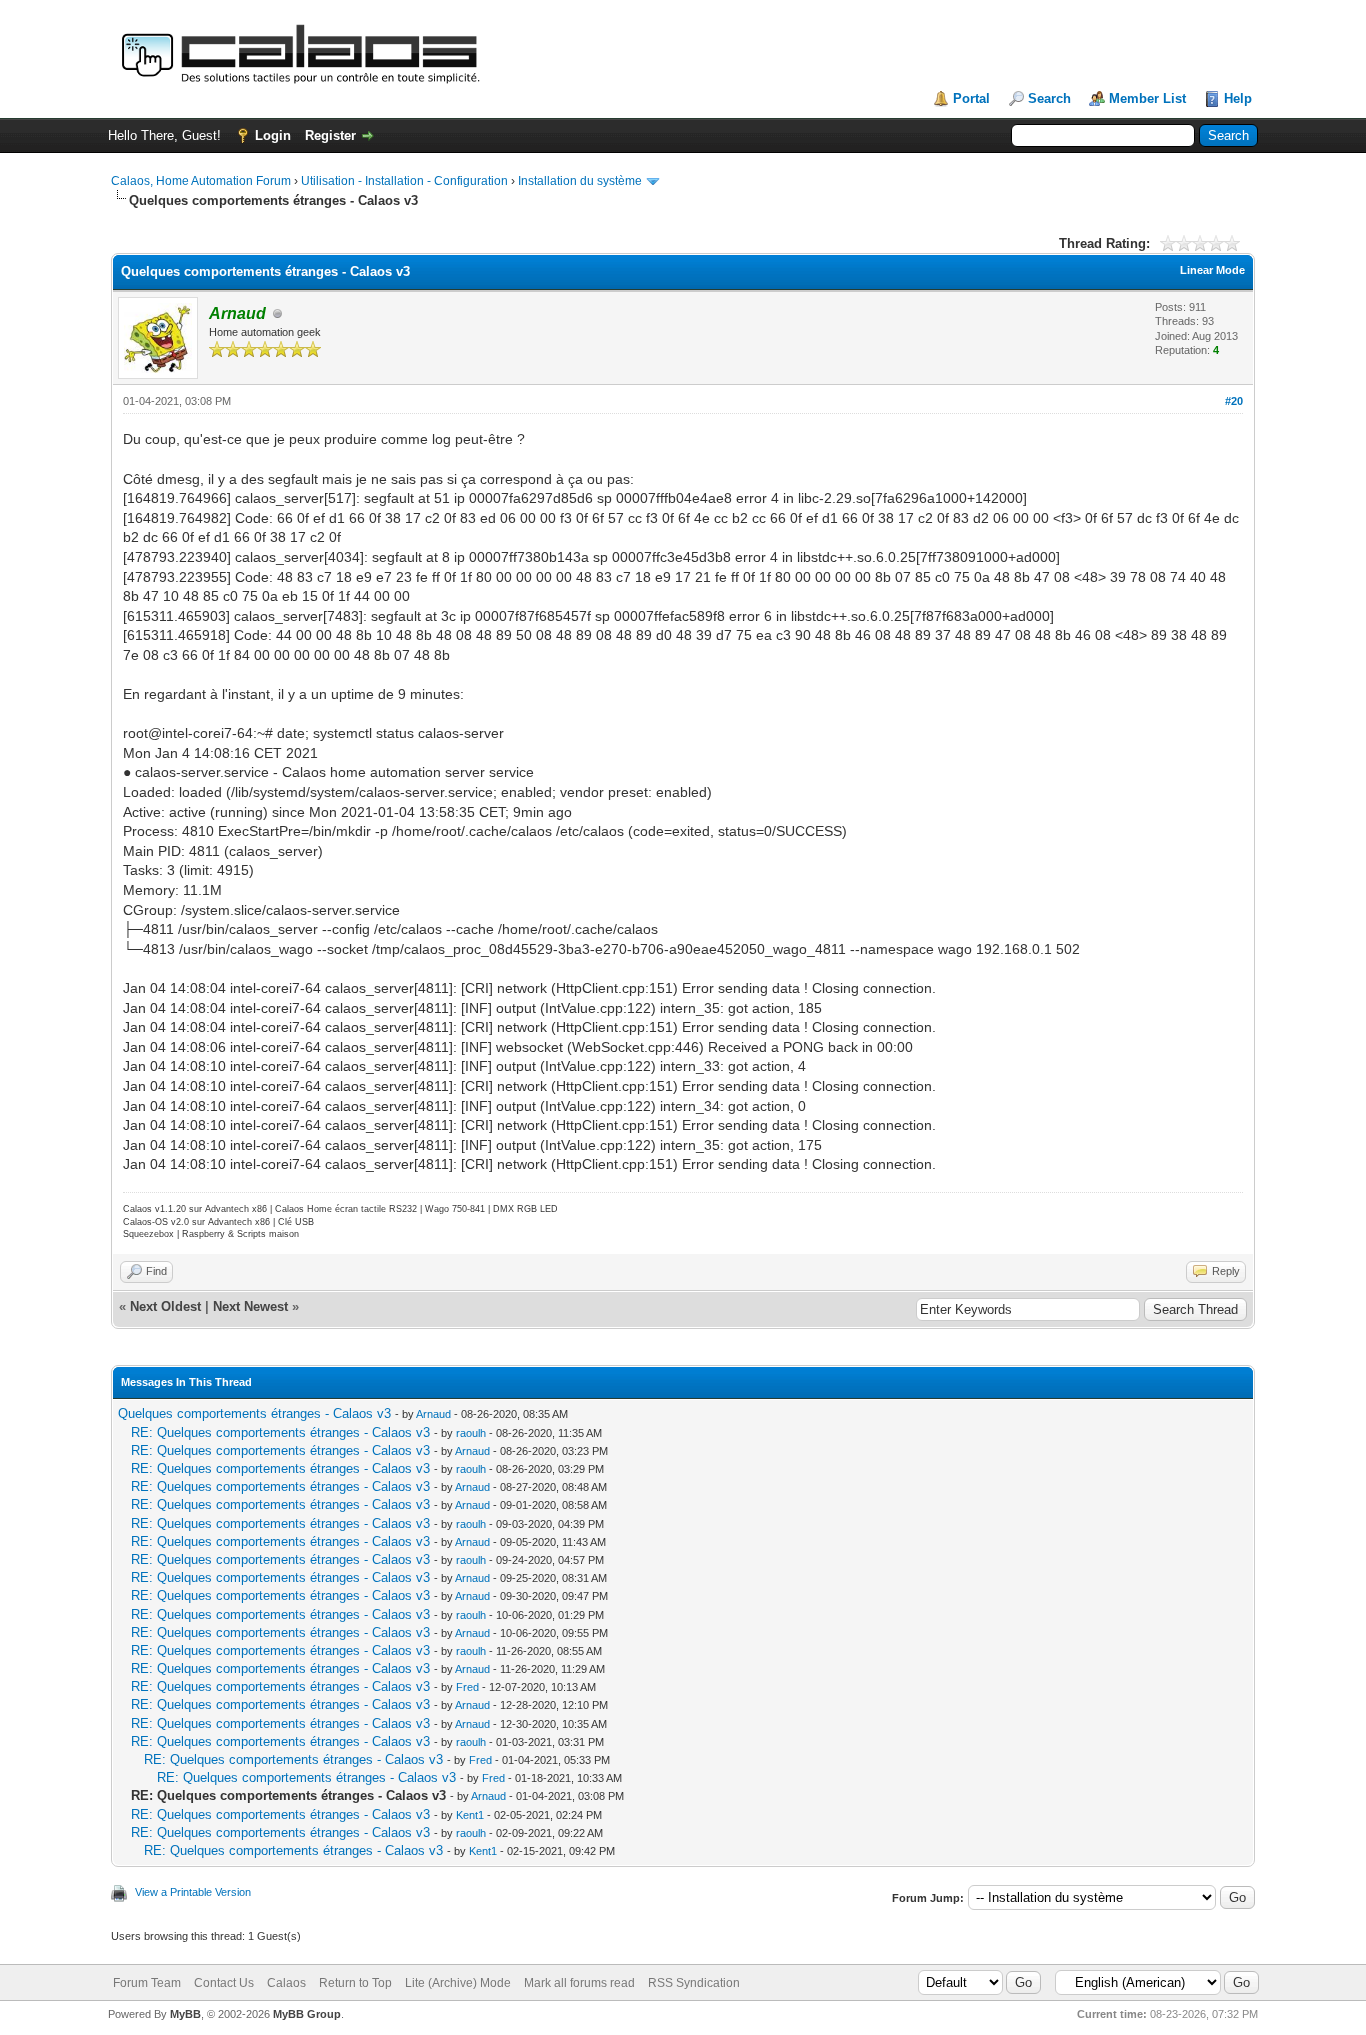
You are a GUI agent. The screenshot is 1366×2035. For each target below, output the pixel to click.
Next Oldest (165, 1306)
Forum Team (147, 1983)
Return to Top (355, 1983)
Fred (467, 1687)
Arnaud (433, 1414)
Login (273, 135)
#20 (1234, 401)
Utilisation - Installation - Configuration (404, 181)
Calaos (286, 1983)
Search (1049, 98)
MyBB (185, 2014)
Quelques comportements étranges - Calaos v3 (254, 1413)
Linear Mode (1212, 270)
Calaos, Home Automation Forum (201, 181)
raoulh (471, 1433)
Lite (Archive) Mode (458, 1983)
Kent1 (470, 1815)
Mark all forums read (579, 1983)
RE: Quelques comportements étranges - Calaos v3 (280, 1432)
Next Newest (250, 1306)
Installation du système (580, 181)
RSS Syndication (694, 1983)
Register (330, 135)
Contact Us (224, 1983)
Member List (1147, 98)
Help (1238, 98)
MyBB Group (307, 2014)
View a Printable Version (193, 1892)
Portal (971, 98)
